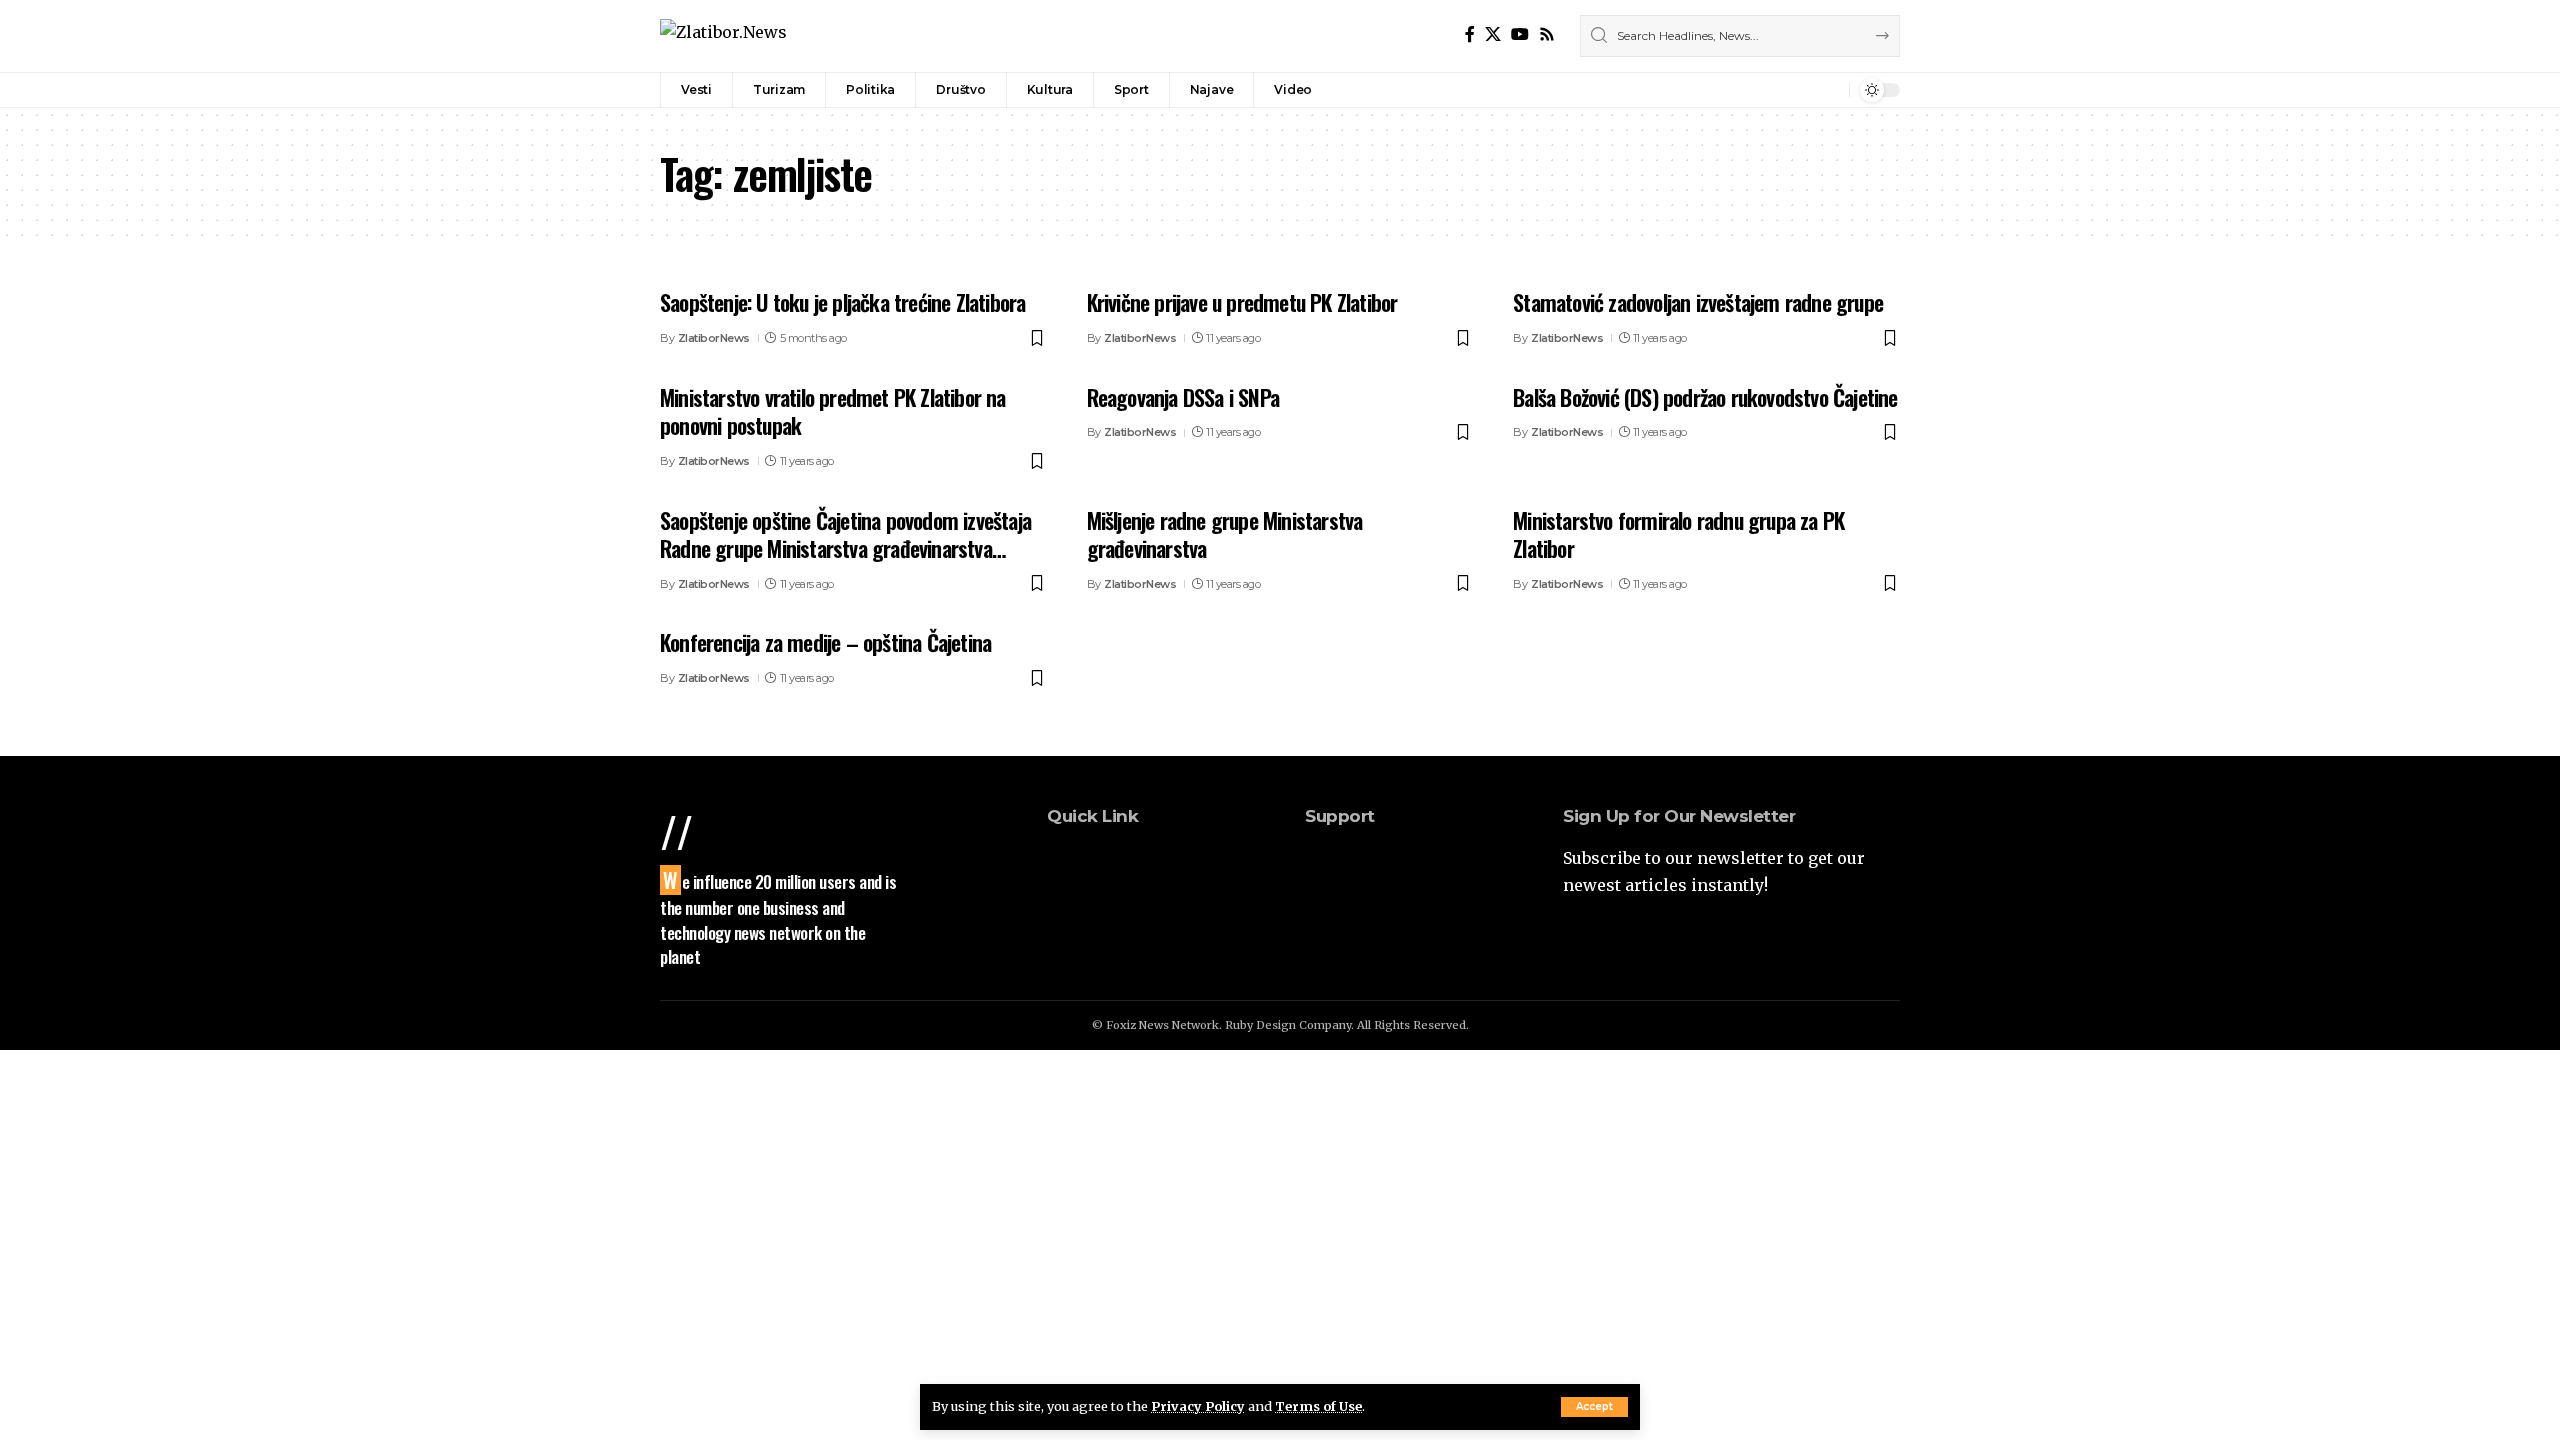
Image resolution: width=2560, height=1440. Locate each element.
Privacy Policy (1198, 1406)
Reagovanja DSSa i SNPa (1183, 397)
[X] (1493, 34)
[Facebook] (1470, 34)
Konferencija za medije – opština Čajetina (825, 642)
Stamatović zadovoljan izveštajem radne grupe (1698, 302)
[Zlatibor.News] (723, 35)
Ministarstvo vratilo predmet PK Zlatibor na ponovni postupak (833, 411)
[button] (1594, 1407)
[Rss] (1547, 34)
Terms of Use (1318, 1406)
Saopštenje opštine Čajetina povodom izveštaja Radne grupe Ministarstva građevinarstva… (845, 534)
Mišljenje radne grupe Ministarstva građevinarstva (1225, 534)
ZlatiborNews (714, 338)
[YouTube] (1520, 34)
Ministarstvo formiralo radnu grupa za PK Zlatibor (1678, 534)
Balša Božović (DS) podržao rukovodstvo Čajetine (1705, 397)
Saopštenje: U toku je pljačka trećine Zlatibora (842, 302)
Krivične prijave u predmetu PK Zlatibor (1242, 302)
